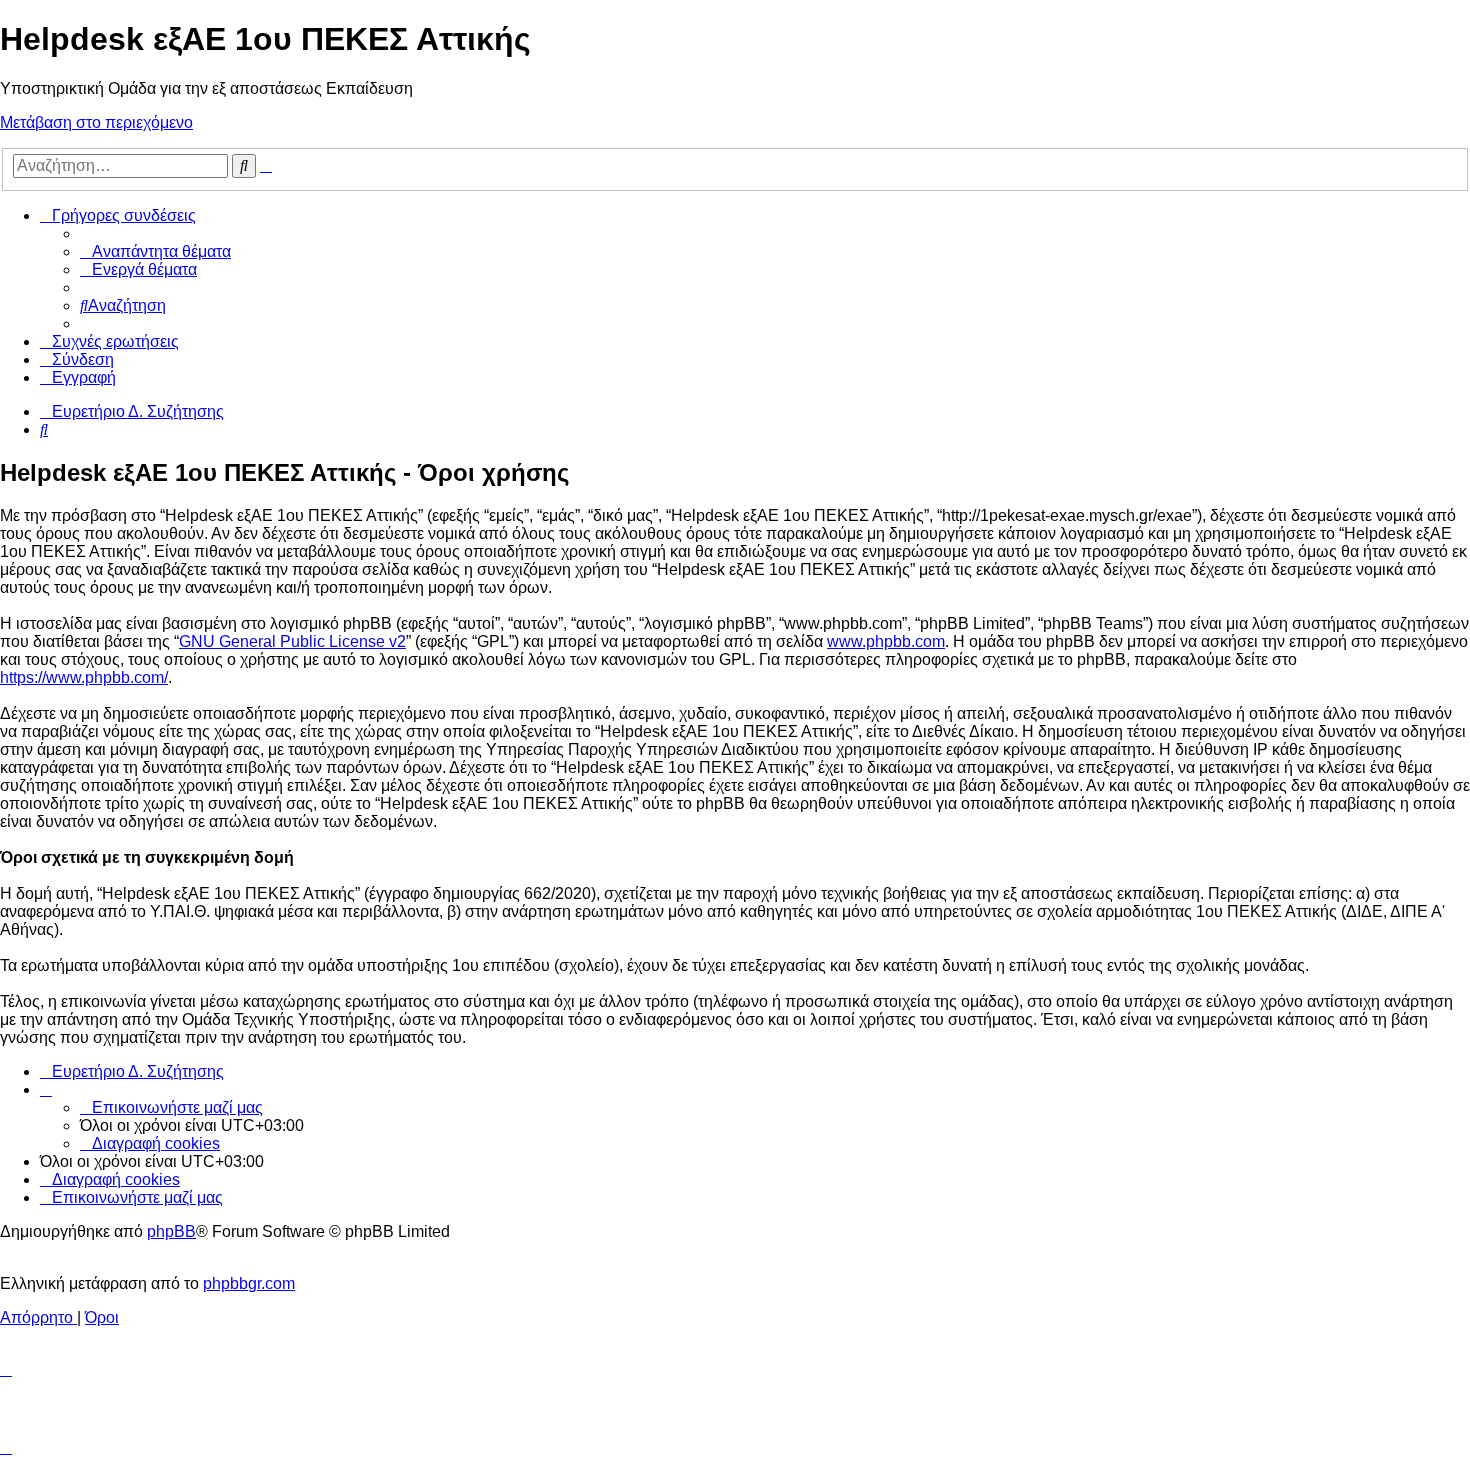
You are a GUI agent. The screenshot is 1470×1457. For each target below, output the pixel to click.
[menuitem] (155, 251)
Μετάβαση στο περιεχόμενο (96, 122)
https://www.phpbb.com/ (84, 677)
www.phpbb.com (886, 641)
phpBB (171, 1231)
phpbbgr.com (249, 1283)
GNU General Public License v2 (292, 641)
